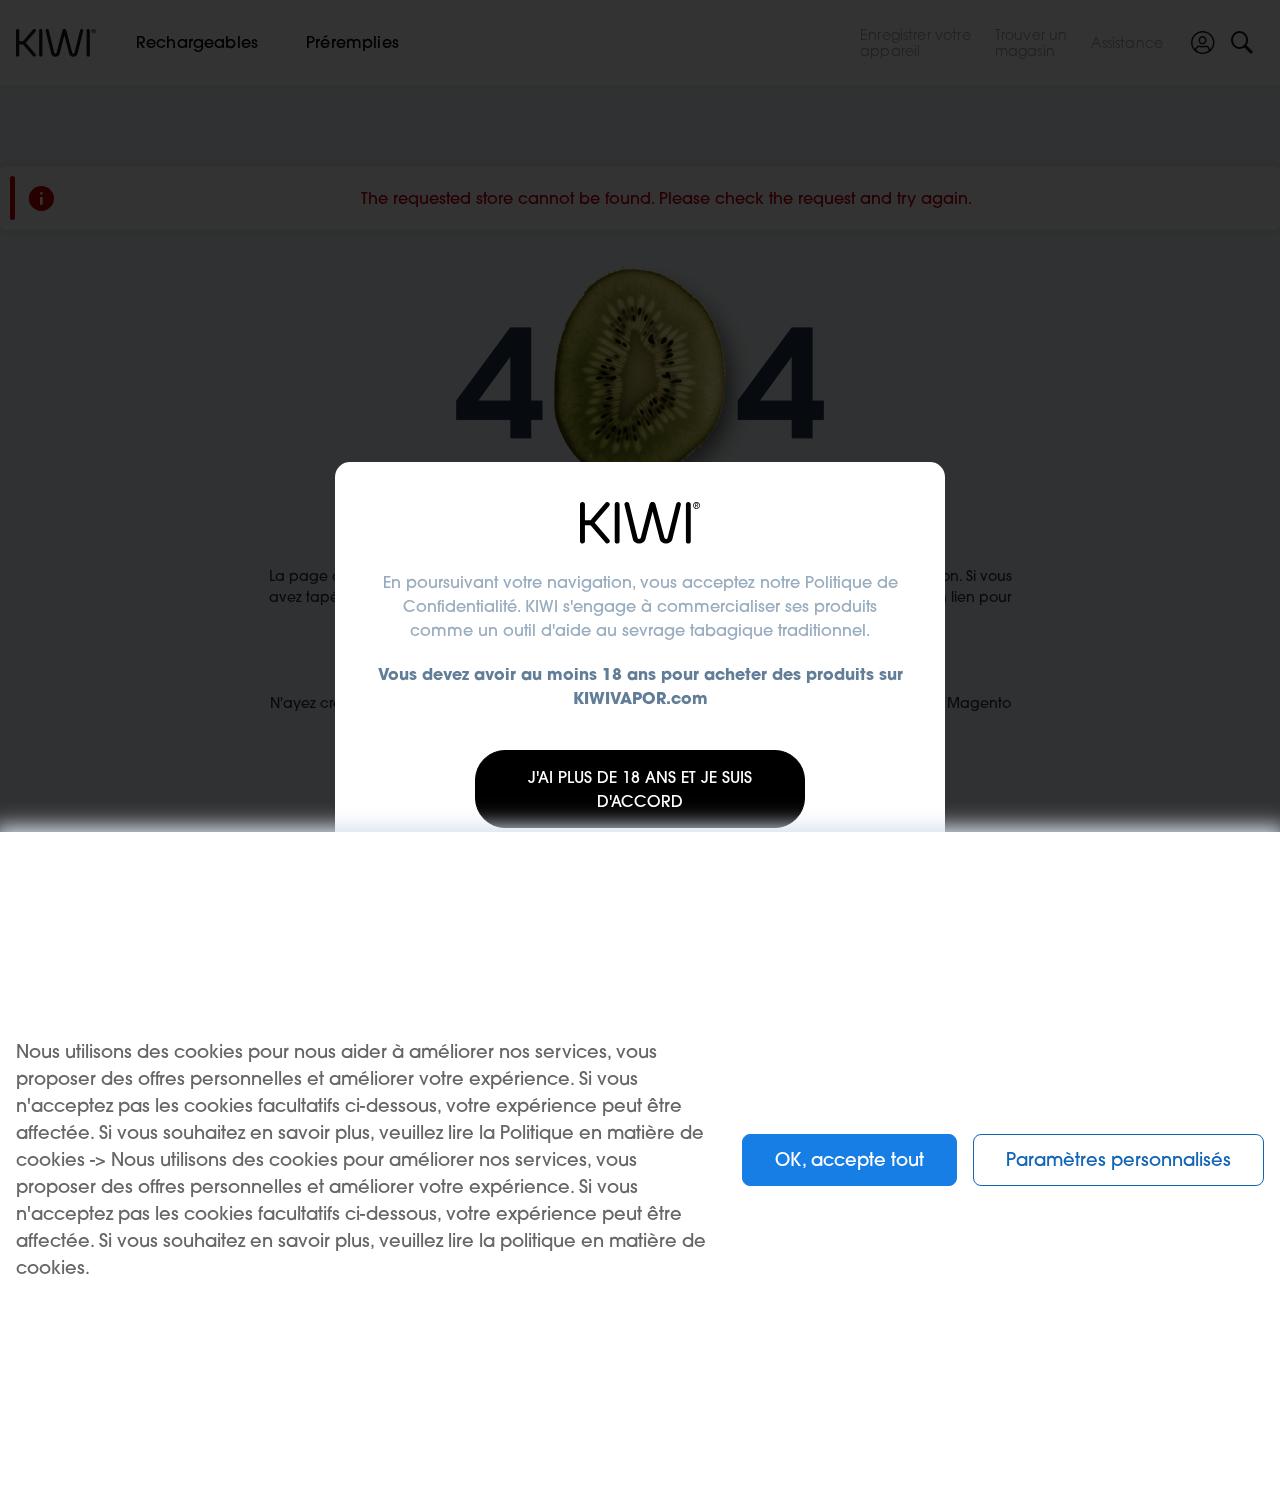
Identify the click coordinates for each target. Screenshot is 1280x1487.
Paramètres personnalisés (1118, 1159)
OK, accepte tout (849, 1159)
